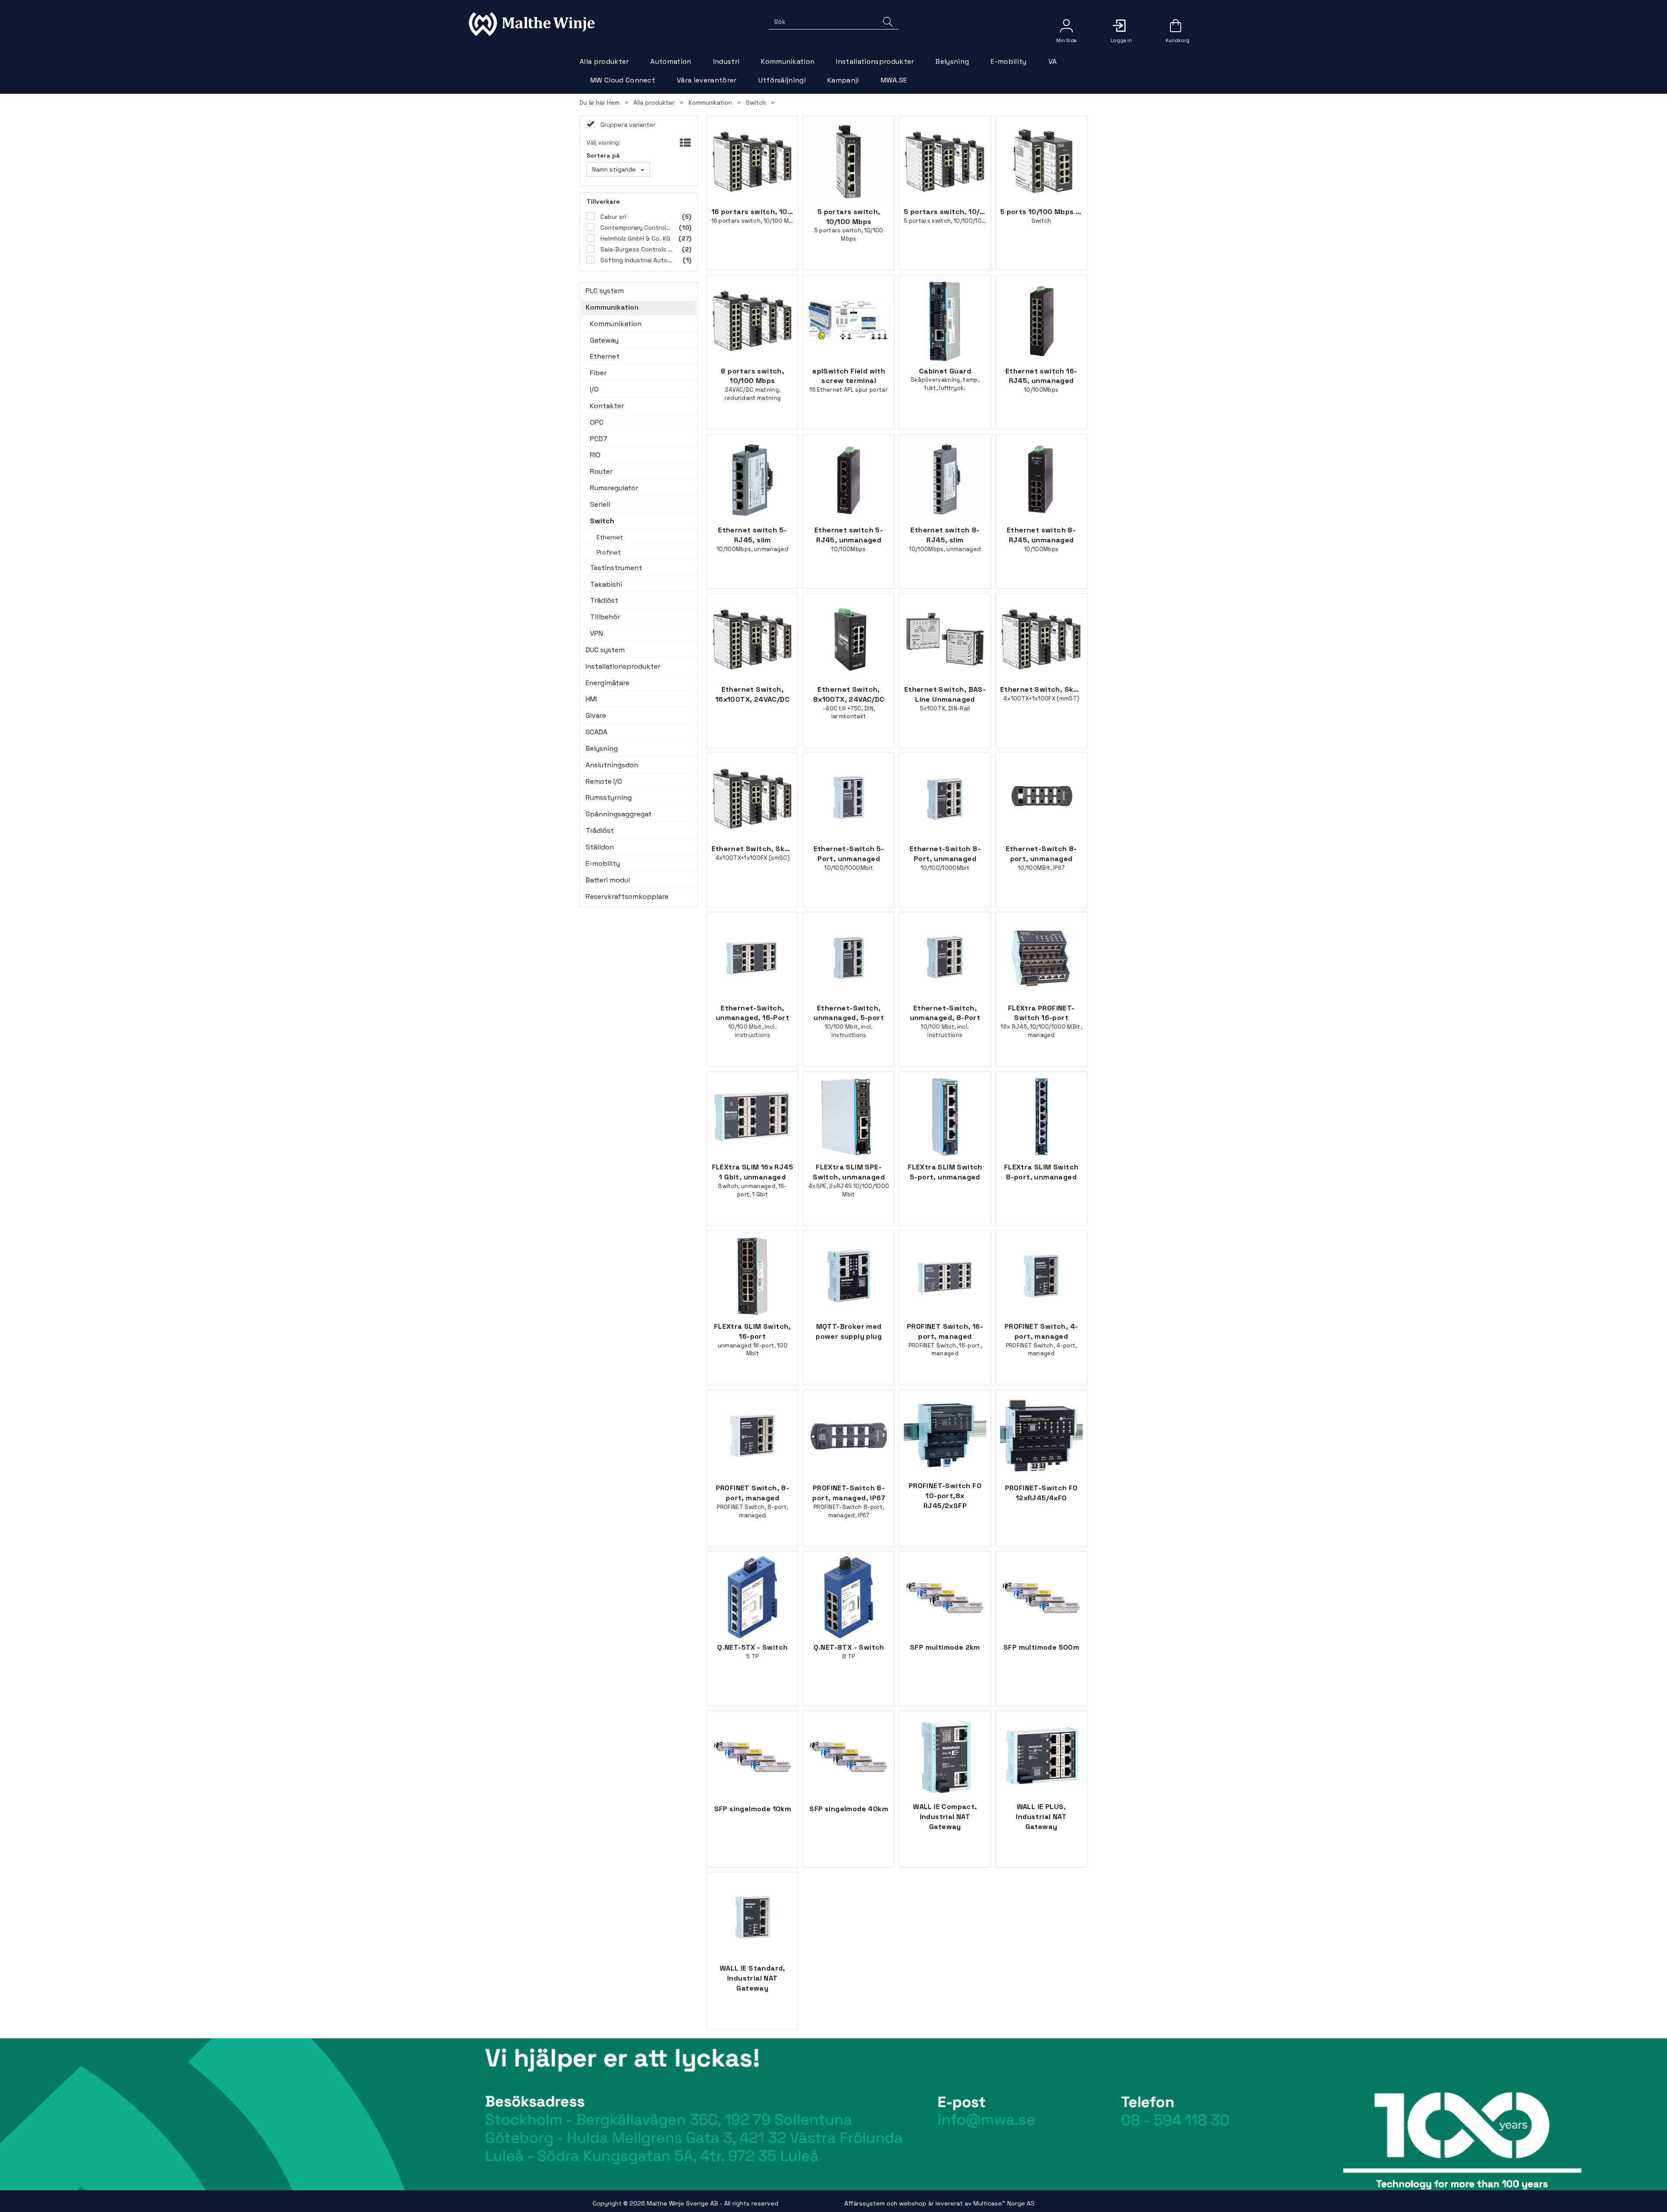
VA (1053, 61)
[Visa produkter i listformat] (684, 143)
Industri (726, 61)
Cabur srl (612, 217)
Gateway (604, 340)
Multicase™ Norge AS (1004, 2203)
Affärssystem (865, 2203)
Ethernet (605, 356)
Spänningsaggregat (619, 814)
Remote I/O (604, 781)
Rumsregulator (614, 488)
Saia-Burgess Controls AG (636, 249)
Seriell (600, 504)
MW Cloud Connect (623, 80)
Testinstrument (616, 568)
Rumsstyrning (609, 797)
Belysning (952, 61)
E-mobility (1008, 61)
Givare (596, 715)
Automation (671, 61)
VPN (596, 633)
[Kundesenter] (1066, 26)
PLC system (605, 291)
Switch (756, 102)
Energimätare (608, 683)
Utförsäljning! (782, 80)
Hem (613, 102)
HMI (591, 699)
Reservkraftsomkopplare (627, 896)
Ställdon (600, 847)
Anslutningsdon (612, 765)
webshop (913, 2203)
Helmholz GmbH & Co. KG (634, 238)
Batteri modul (608, 880)
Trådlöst (604, 600)
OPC (597, 422)
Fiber (598, 373)
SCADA (596, 732)
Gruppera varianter (627, 125)
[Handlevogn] (1176, 29)
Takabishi (606, 584)
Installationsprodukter (875, 61)
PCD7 (599, 439)
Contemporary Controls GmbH (636, 228)
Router (601, 471)
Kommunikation (788, 61)
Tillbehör (605, 617)
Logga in (1121, 26)
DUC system (605, 650)
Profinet (609, 552)
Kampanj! (843, 80)
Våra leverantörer (707, 80)
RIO (595, 455)
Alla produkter (604, 61)
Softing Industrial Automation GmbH (636, 260)
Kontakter (607, 406)
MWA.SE (894, 80)
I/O (594, 389)
